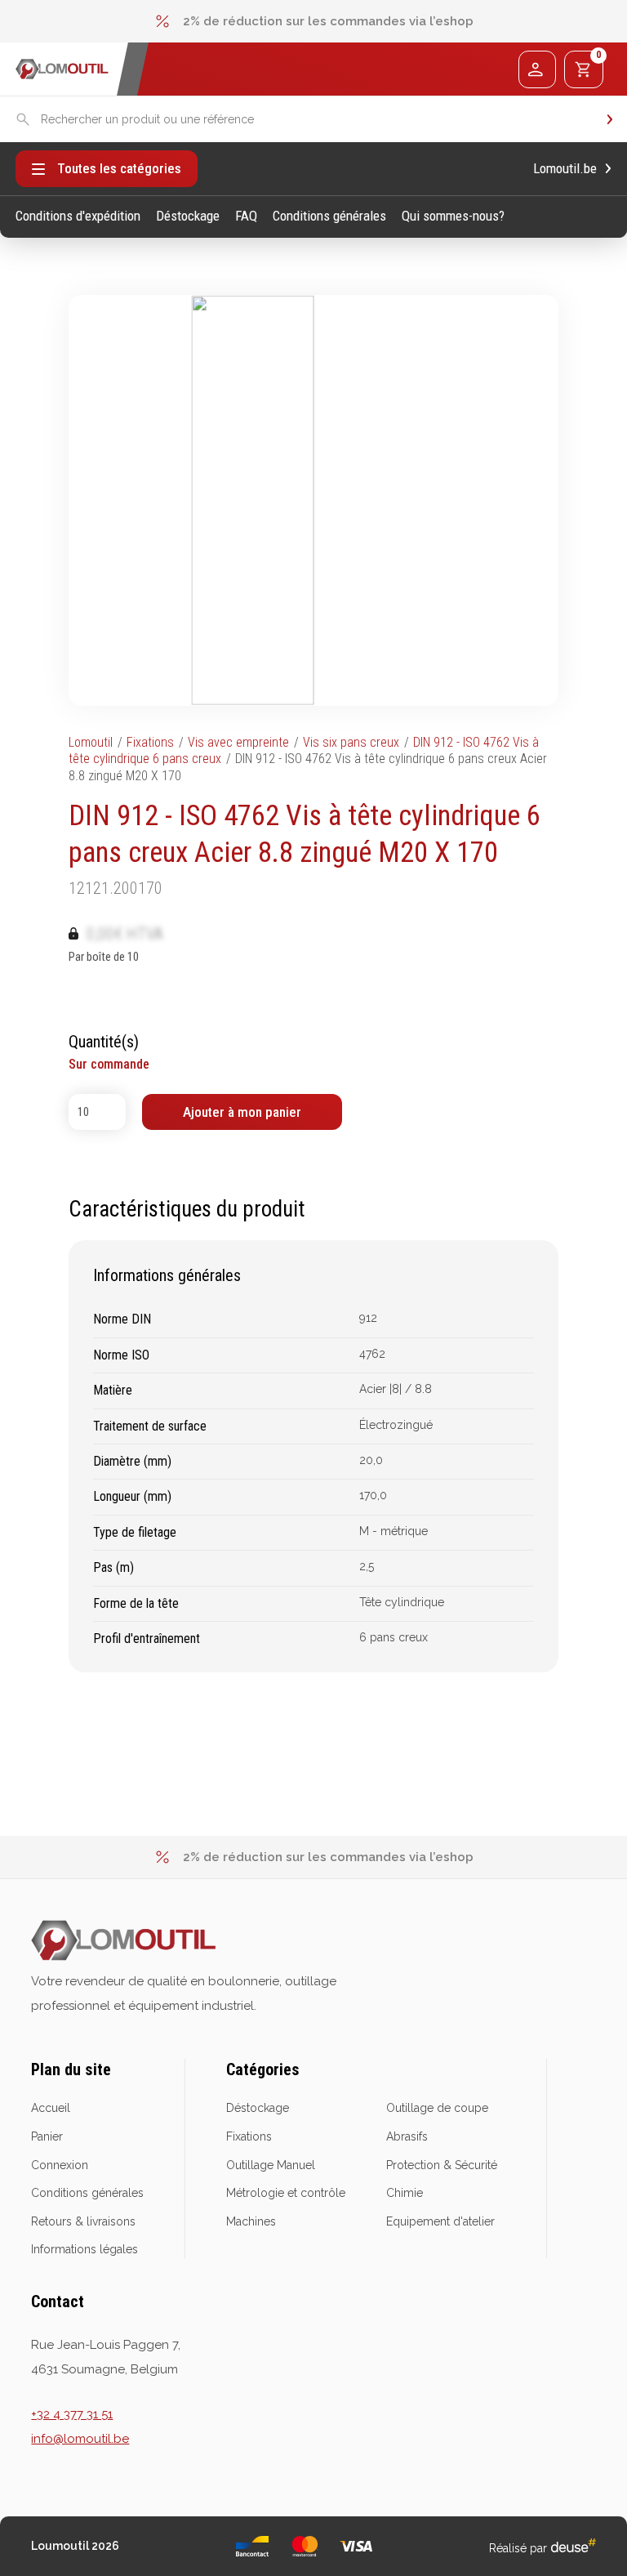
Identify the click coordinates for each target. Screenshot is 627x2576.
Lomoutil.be (565, 169)
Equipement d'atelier (440, 2221)
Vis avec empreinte (238, 742)
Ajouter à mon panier (242, 1112)
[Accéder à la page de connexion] (537, 69)
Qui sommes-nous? (453, 216)
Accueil (51, 2108)
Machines (251, 2221)
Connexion (60, 2165)
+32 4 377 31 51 (72, 2414)
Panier (47, 2136)
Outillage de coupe (437, 2108)
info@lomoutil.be (80, 2439)
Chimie (405, 2193)
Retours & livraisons (83, 2221)
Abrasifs (407, 2136)
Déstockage (188, 216)
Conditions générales (329, 216)
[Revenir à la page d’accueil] (62, 69)
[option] (313, 21)
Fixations (150, 742)
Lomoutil (91, 742)
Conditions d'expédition (78, 216)
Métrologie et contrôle (286, 2193)
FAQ (246, 216)
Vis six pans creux (351, 742)
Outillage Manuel (271, 2165)
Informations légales (84, 2249)
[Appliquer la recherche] (610, 120)
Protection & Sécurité (442, 2165)
